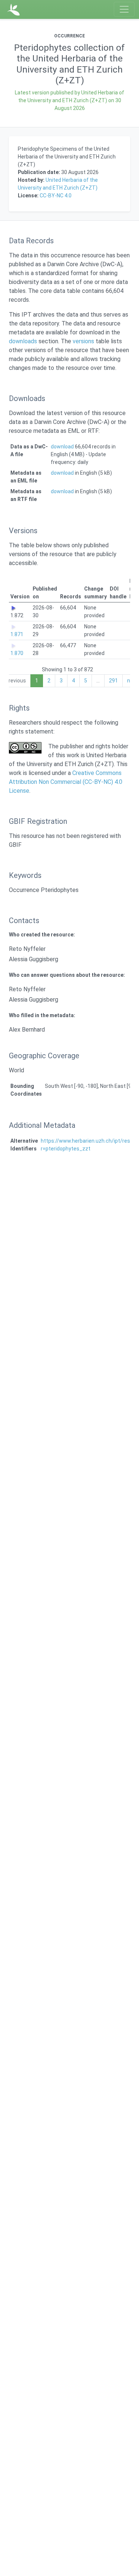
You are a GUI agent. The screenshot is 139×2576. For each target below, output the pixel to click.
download (62, 447)
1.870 (17, 653)
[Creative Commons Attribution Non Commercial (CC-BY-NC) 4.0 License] (25, 748)
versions (83, 341)
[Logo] (14, 9)
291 (113, 681)
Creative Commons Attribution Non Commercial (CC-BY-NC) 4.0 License (66, 782)
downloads (23, 341)
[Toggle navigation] (124, 9)
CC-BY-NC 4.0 (56, 196)
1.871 (17, 634)
